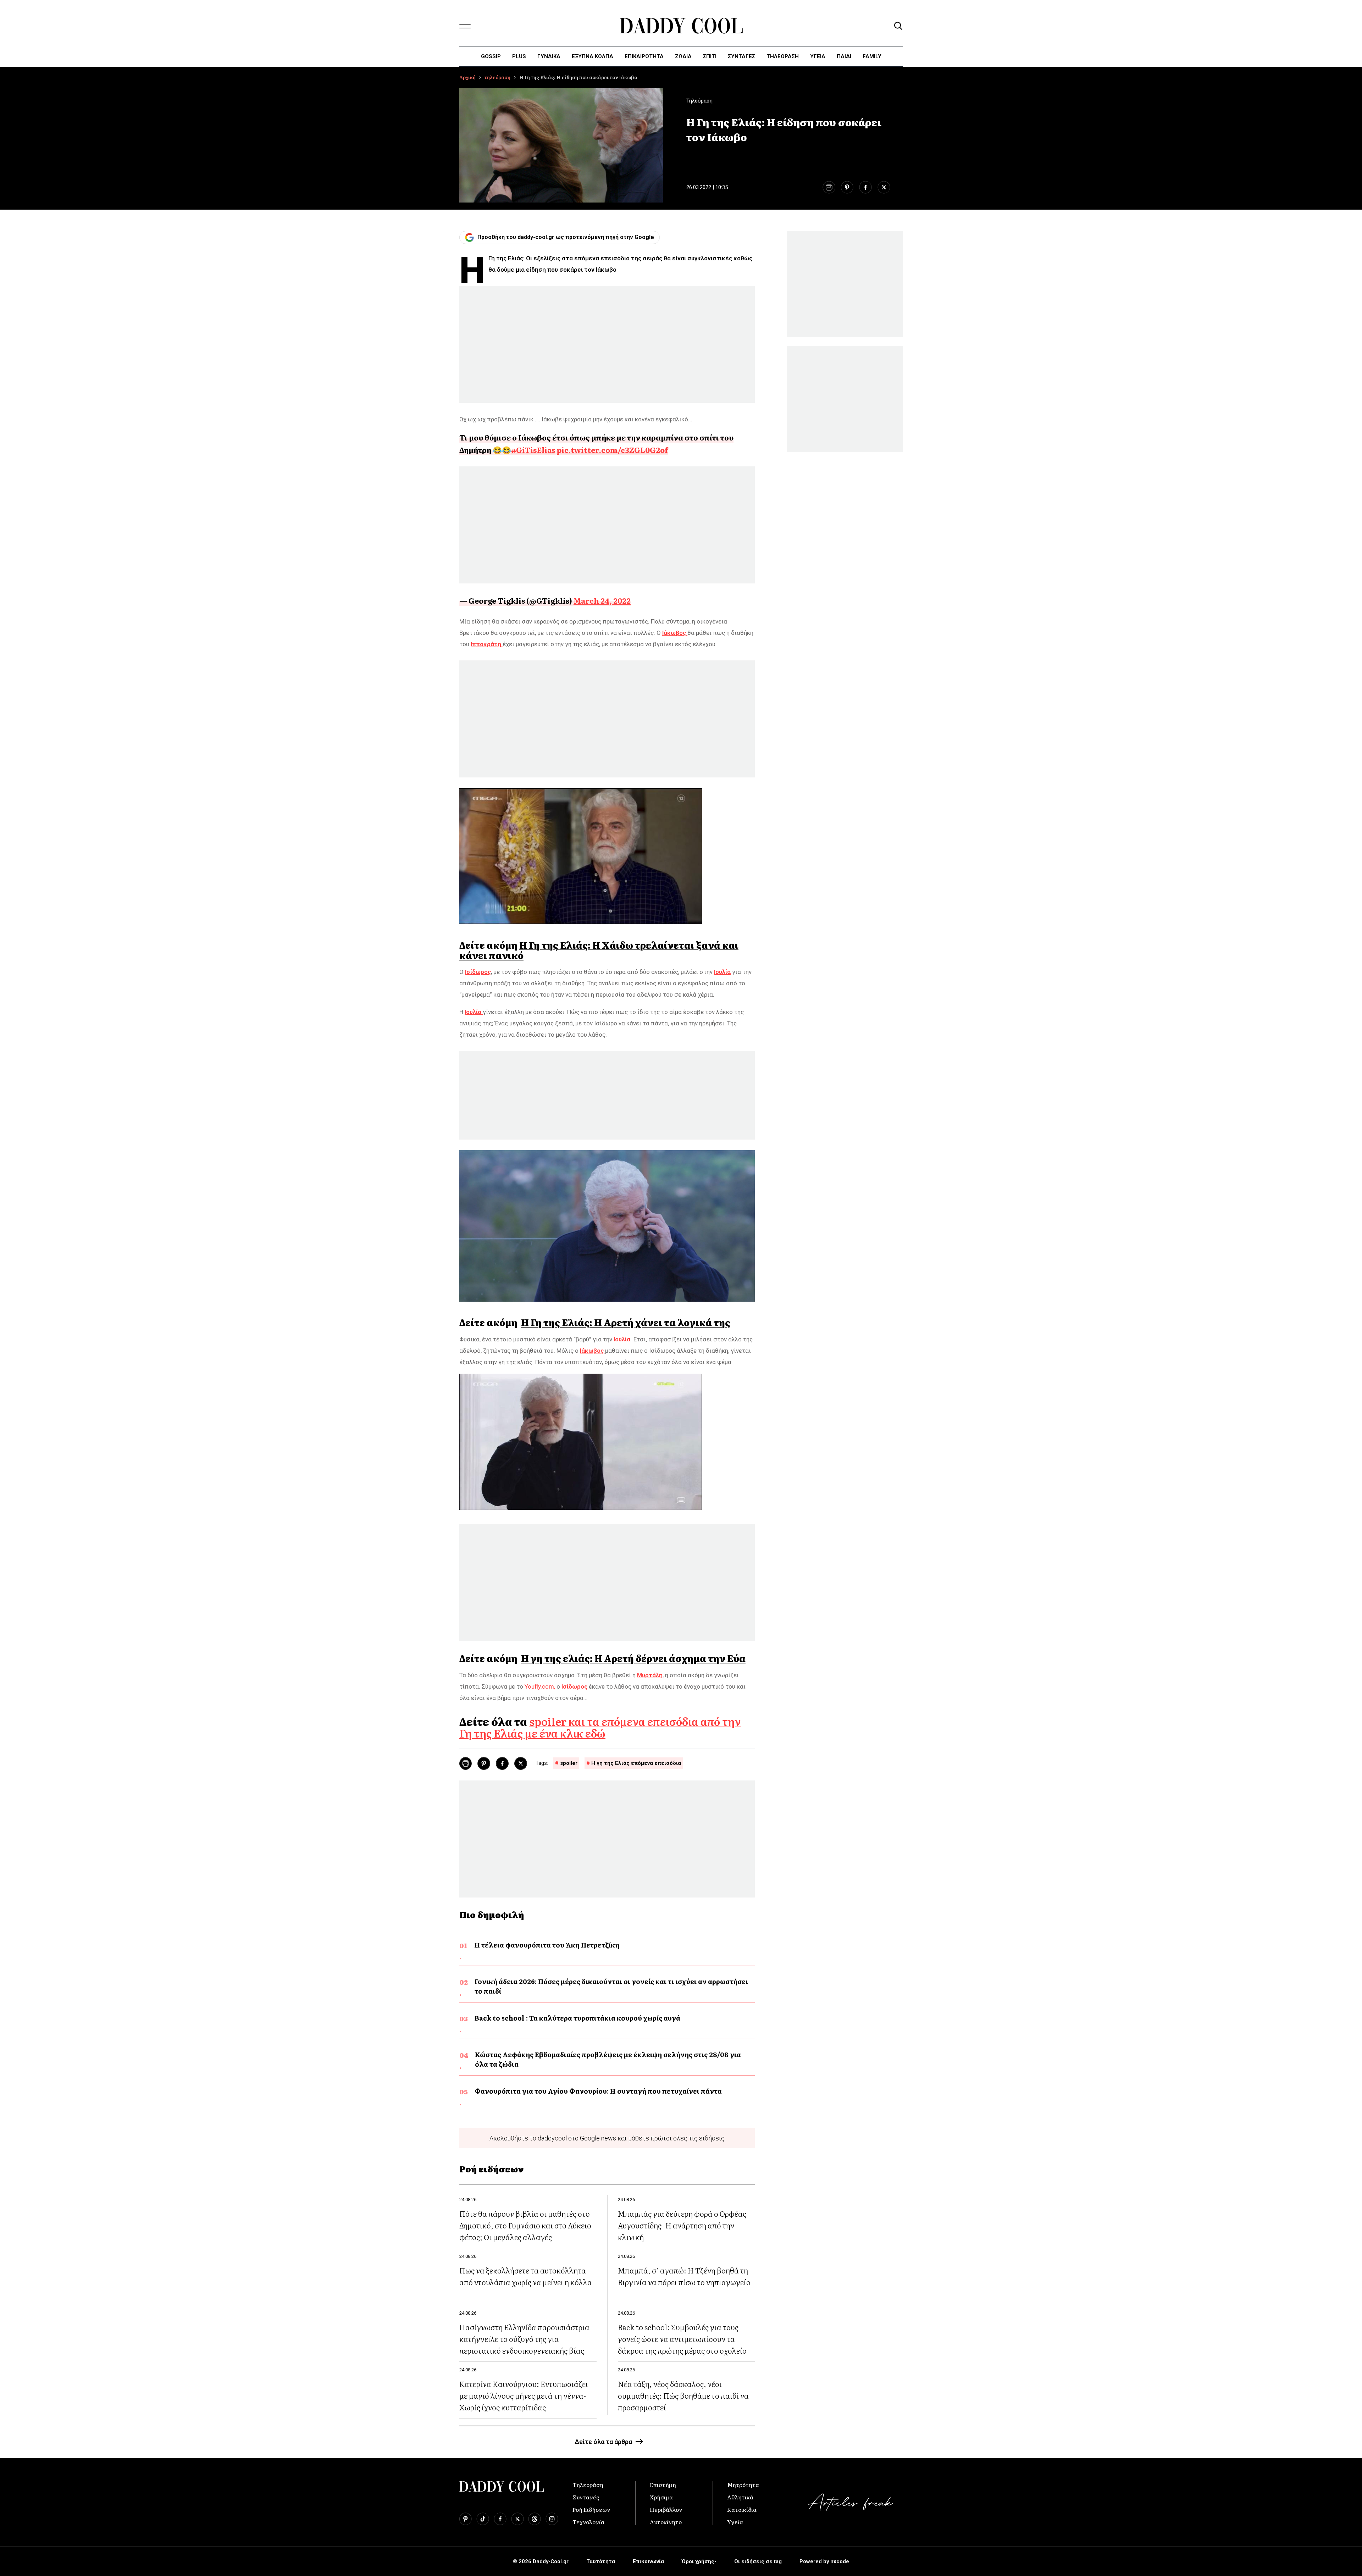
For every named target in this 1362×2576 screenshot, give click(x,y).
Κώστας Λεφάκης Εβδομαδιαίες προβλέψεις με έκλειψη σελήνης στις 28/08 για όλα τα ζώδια (608, 2059)
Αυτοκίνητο (666, 2522)
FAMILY (872, 56)
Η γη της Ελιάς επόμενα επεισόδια (636, 1763)
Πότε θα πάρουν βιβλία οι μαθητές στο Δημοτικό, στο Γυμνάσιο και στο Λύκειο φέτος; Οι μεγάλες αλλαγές (525, 2225)
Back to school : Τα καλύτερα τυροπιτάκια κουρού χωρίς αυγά (577, 2018)
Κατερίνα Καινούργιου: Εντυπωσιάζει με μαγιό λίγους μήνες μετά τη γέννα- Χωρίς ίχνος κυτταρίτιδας (524, 2395)
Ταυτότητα (601, 2561)
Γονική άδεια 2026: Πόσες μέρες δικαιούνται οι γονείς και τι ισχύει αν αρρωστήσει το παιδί (611, 1986)
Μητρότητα (743, 2484)
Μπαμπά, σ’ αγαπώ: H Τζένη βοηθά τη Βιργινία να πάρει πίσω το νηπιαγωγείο (684, 2276)
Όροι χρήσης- (699, 2561)
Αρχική (467, 77)
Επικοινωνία (648, 2561)
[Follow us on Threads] (535, 2519)
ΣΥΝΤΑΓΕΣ (741, 56)
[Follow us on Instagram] (552, 2519)
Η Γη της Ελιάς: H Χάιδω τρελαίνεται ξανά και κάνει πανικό (599, 950)
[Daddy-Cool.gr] (681, 26)
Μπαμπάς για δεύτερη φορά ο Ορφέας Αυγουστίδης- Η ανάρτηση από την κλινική (682, 2225)
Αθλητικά (740, 2497)
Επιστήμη (663, 2484)
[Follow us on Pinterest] (466, 2519)
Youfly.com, (540, 1686)
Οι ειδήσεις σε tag (758, 2561)
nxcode (840, 2561)
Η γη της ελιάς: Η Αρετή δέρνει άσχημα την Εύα (633, 1658)
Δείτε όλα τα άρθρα (603, 2442)
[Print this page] (829, 187)
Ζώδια (683, 56)
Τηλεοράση (588, 2484)
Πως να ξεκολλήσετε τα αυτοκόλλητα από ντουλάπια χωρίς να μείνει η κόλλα (526, 2276)
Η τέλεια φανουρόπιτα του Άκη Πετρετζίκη (547, 1945)
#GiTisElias (533, 450)
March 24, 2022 (602, 600)
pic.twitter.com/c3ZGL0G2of (612, 450)
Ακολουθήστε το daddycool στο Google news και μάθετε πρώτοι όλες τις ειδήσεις (607, 2138)
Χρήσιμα (661, 2497)
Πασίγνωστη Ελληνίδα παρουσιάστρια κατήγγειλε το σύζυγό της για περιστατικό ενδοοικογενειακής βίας (524, 2339)
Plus (519, 56)
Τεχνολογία (588, 2522)
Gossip (491, 56)
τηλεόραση (783, 56)
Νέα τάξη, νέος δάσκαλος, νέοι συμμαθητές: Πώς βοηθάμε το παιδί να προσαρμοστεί (683, 2395)
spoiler (569, 1763)
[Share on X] (884, 187)
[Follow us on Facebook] (500, 2519)
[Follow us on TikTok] (483, 2519)
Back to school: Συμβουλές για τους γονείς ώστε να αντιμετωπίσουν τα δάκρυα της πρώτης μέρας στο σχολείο (682, 2339)
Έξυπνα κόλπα (593, 56)
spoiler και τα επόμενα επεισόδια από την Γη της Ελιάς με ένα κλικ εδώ (600, 1727)
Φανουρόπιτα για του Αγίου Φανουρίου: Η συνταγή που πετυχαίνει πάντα (598, 2091)
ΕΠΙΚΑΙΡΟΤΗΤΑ (644, 56)
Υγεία (818, 56)
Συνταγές (586, 2497)
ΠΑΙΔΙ (844, 56)
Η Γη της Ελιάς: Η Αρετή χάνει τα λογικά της (626, 1322)
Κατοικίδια (742, 2509)
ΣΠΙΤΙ (710, 56)
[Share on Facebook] (865, 187)
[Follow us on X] (517, 2519)
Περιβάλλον (666, 2509)
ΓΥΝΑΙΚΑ (549, 56)
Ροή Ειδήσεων (591, 2509)
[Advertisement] (607, 344)
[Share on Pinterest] (847, 187)
